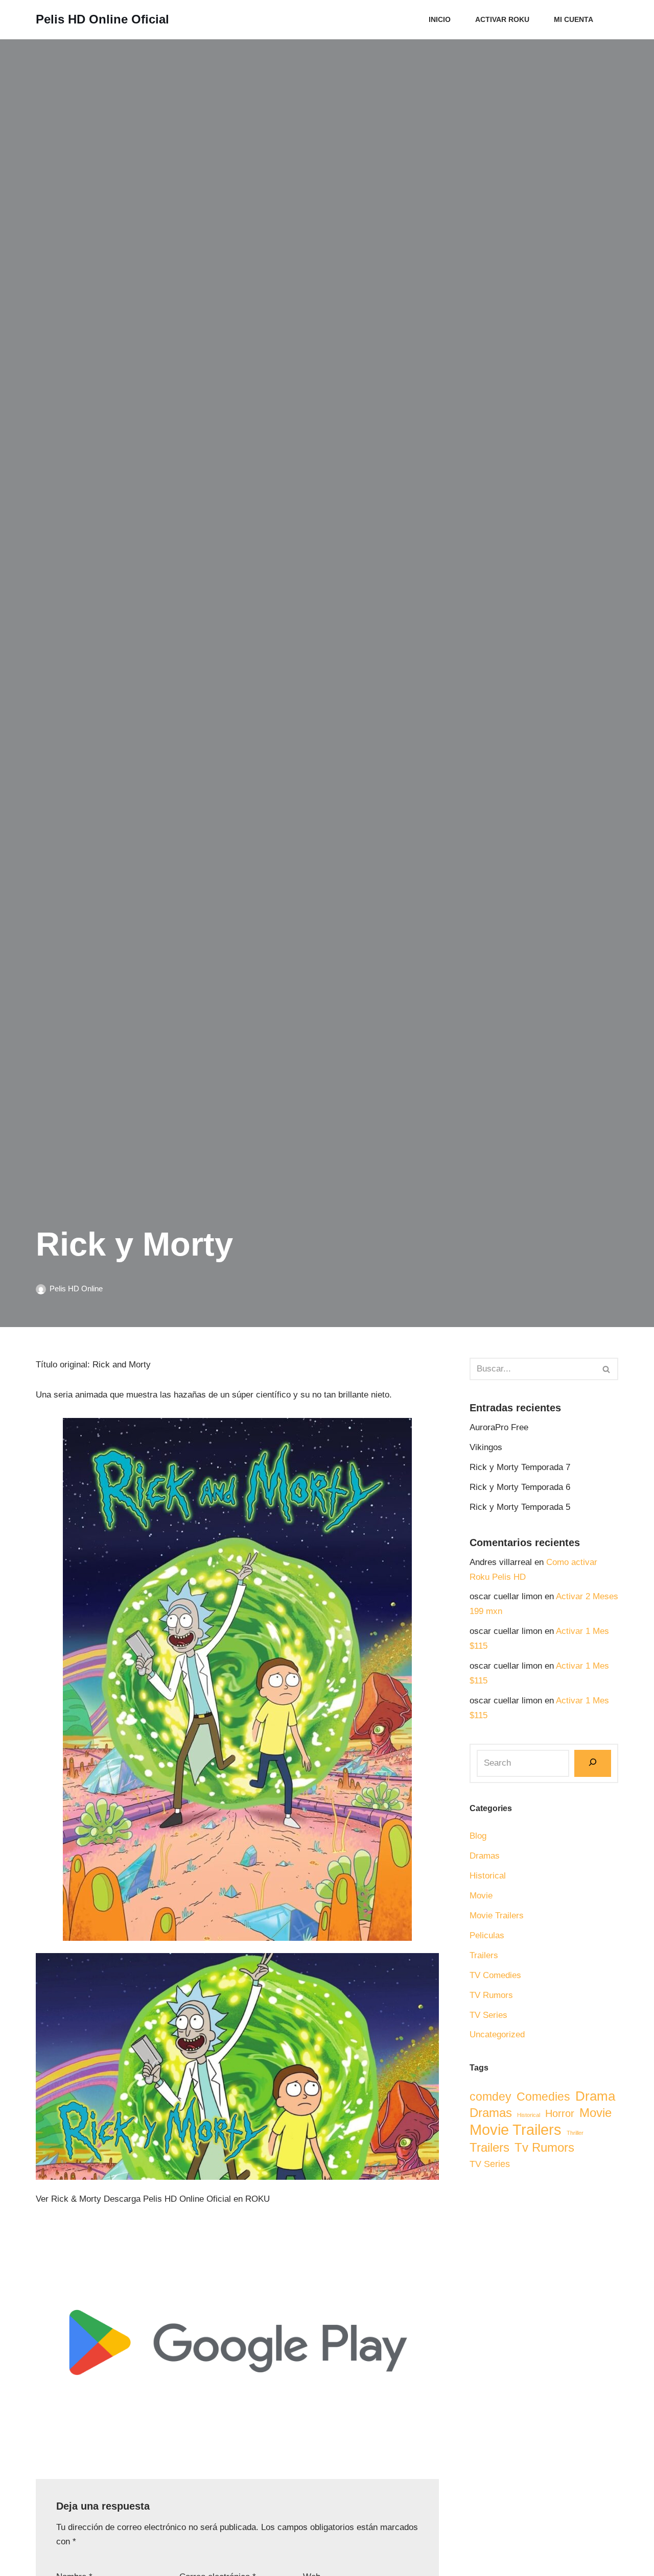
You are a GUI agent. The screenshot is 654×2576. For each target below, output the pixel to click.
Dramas (485, 1856)
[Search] (593, 1763)
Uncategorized (497, 2035)
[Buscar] (609, 20)
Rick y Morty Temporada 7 (520, 1467)
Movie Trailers (497, 1916)
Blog (478, 1836)
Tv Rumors (544, 2147)
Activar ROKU (502, 20)
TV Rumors (491, 1995)
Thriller (575, 2133)
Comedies (543, 2097)
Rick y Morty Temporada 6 (520, 1487)
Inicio (440, 20)
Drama (595, 2096)
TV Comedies (495, 1975)
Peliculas (487, 1935)
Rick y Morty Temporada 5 (520, 1507)
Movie (481, 1896)
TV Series (488, 2015)
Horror (560, 2113)
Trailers (484, 1955)
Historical (488, 1876)
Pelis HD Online (76, 1289)
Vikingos (486, 1447)
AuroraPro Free (499, 1427)
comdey (491, 2097)
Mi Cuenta (574, 20)
